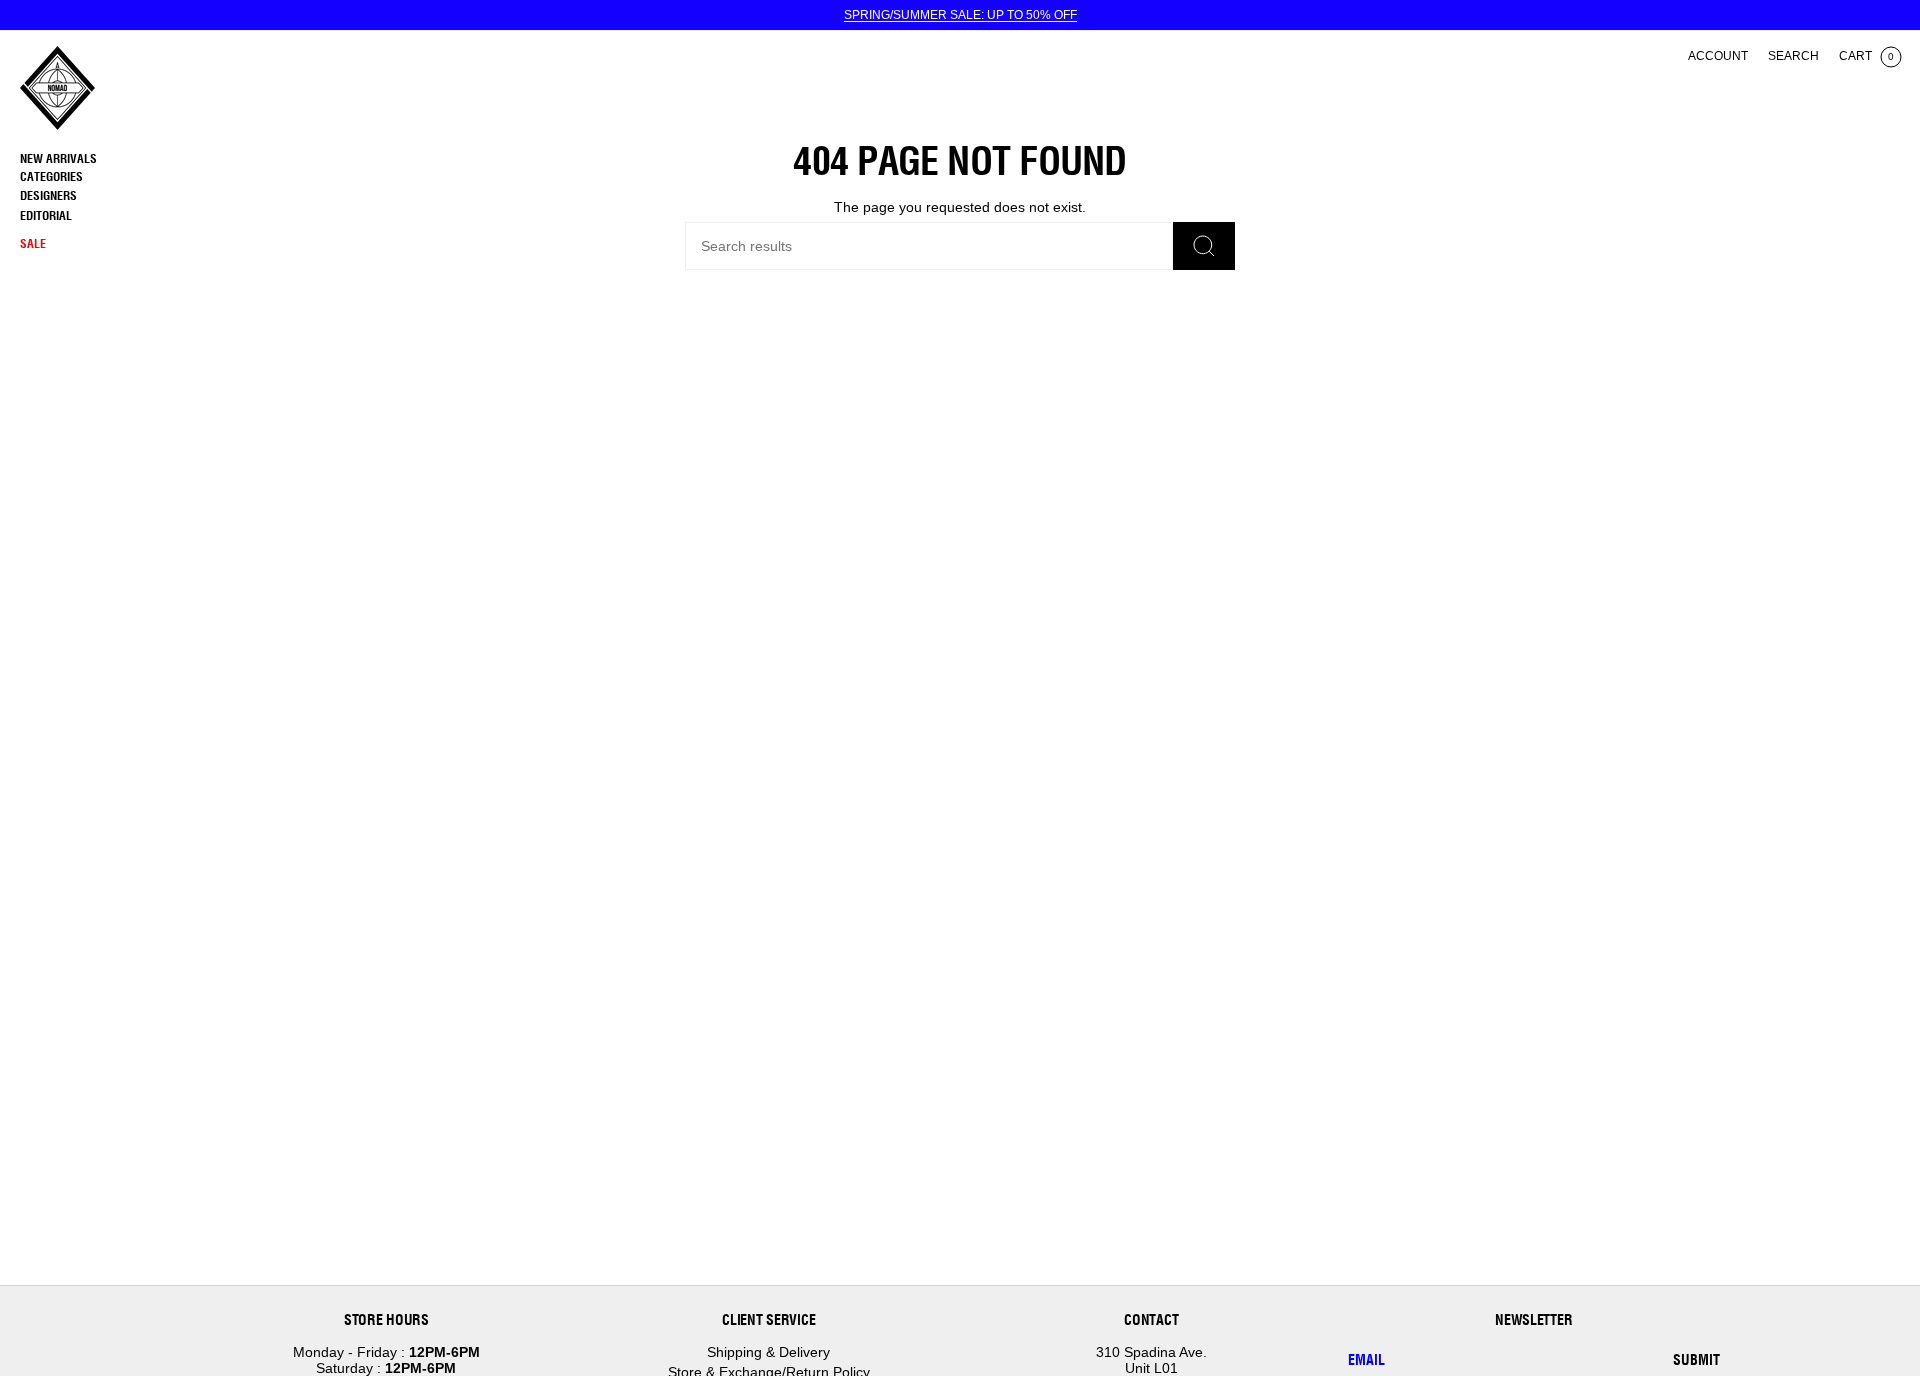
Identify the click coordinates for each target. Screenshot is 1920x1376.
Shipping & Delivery (768, 1352)
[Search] (1204, 246)
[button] (105, 177)
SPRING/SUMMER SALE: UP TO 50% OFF (960, 15)
